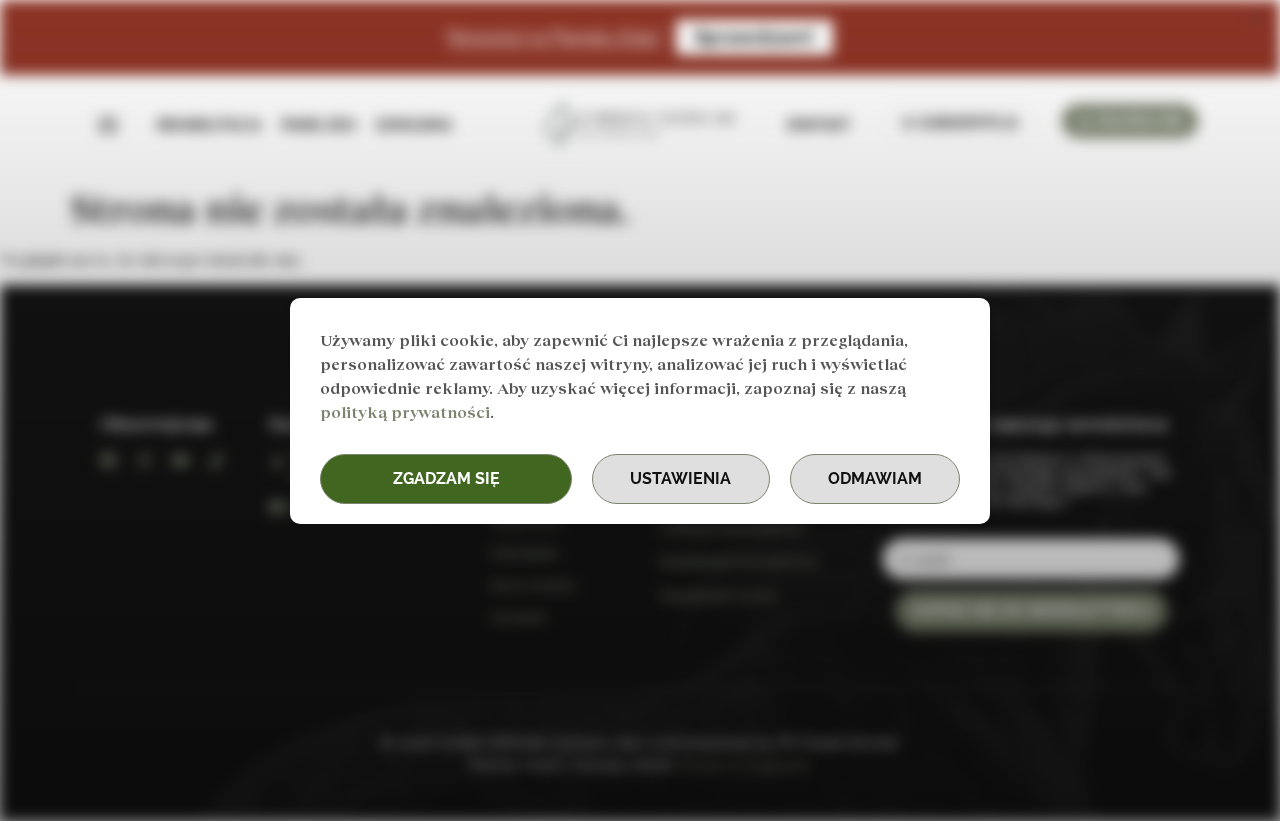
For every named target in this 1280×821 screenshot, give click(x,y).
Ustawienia (680, 478)
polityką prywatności (405, 411)
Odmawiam (875, 478)
